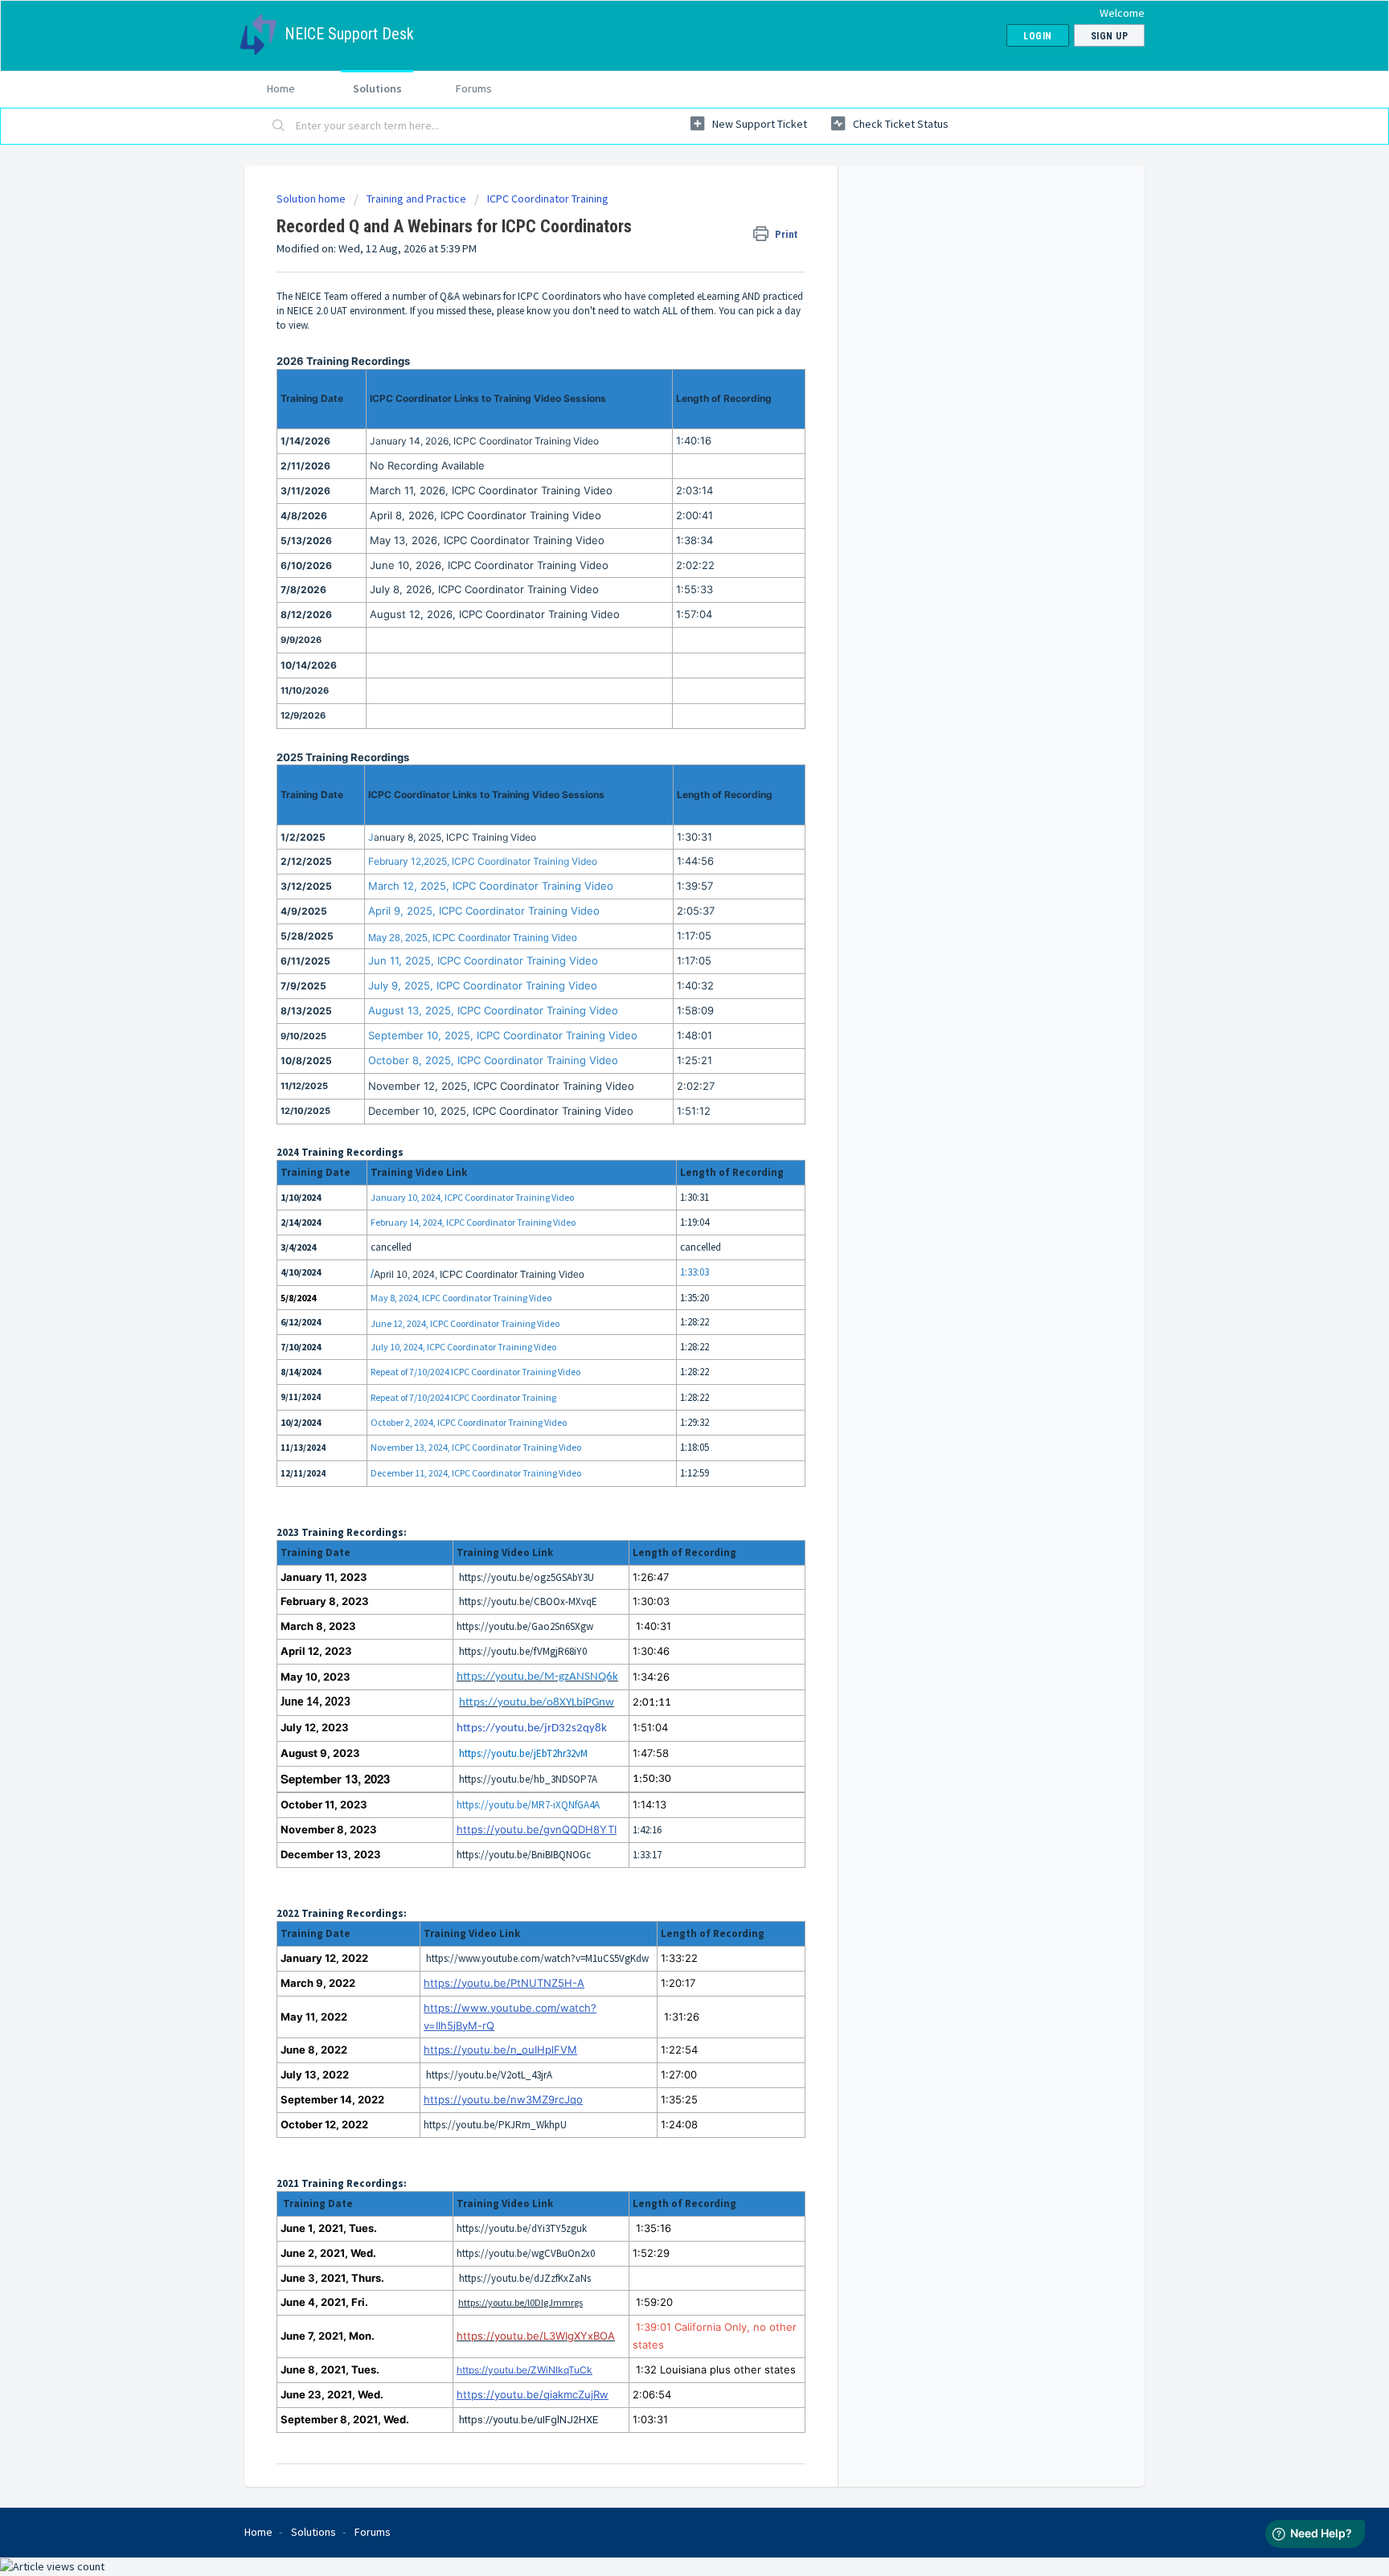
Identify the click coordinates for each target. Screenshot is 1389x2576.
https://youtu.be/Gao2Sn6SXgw (525, 1626)
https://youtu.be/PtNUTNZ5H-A (504, 1983)
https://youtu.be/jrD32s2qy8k (532, 1728)
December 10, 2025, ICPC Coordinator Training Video (501, 1111)
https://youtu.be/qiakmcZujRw (533, 2394)
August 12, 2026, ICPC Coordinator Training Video (495, 614)
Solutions (377, 88)
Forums (474, 88)
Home (281, 88)
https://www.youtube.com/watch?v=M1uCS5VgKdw (537, 1958)
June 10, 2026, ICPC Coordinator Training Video (489, 565)
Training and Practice (416, 199)
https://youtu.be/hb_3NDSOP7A (528, 1779)
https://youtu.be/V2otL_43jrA (489, 2075)
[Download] (665, 1111)
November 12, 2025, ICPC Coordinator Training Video (501, 1086)
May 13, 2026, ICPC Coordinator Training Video (487, 540)
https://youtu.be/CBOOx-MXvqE (528, 1601)
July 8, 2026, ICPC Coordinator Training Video (484, 589)
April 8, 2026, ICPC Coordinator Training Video (486, 515)
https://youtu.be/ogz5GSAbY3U (527, 1577)
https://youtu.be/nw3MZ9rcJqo (503, 2099)
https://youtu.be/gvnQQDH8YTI (537, 1829)
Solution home (312, 199)
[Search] (279, 126)
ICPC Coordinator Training (548, 199)
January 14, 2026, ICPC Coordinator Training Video (484, 441)
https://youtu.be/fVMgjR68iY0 (523, 1651)
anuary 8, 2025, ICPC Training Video (455, 837)
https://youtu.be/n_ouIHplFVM (500, 2050)
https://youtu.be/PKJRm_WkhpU (495, 2125)
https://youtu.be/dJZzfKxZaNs (525, 2278)
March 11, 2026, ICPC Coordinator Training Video (491, 490)
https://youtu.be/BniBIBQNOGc (524, 1855)
